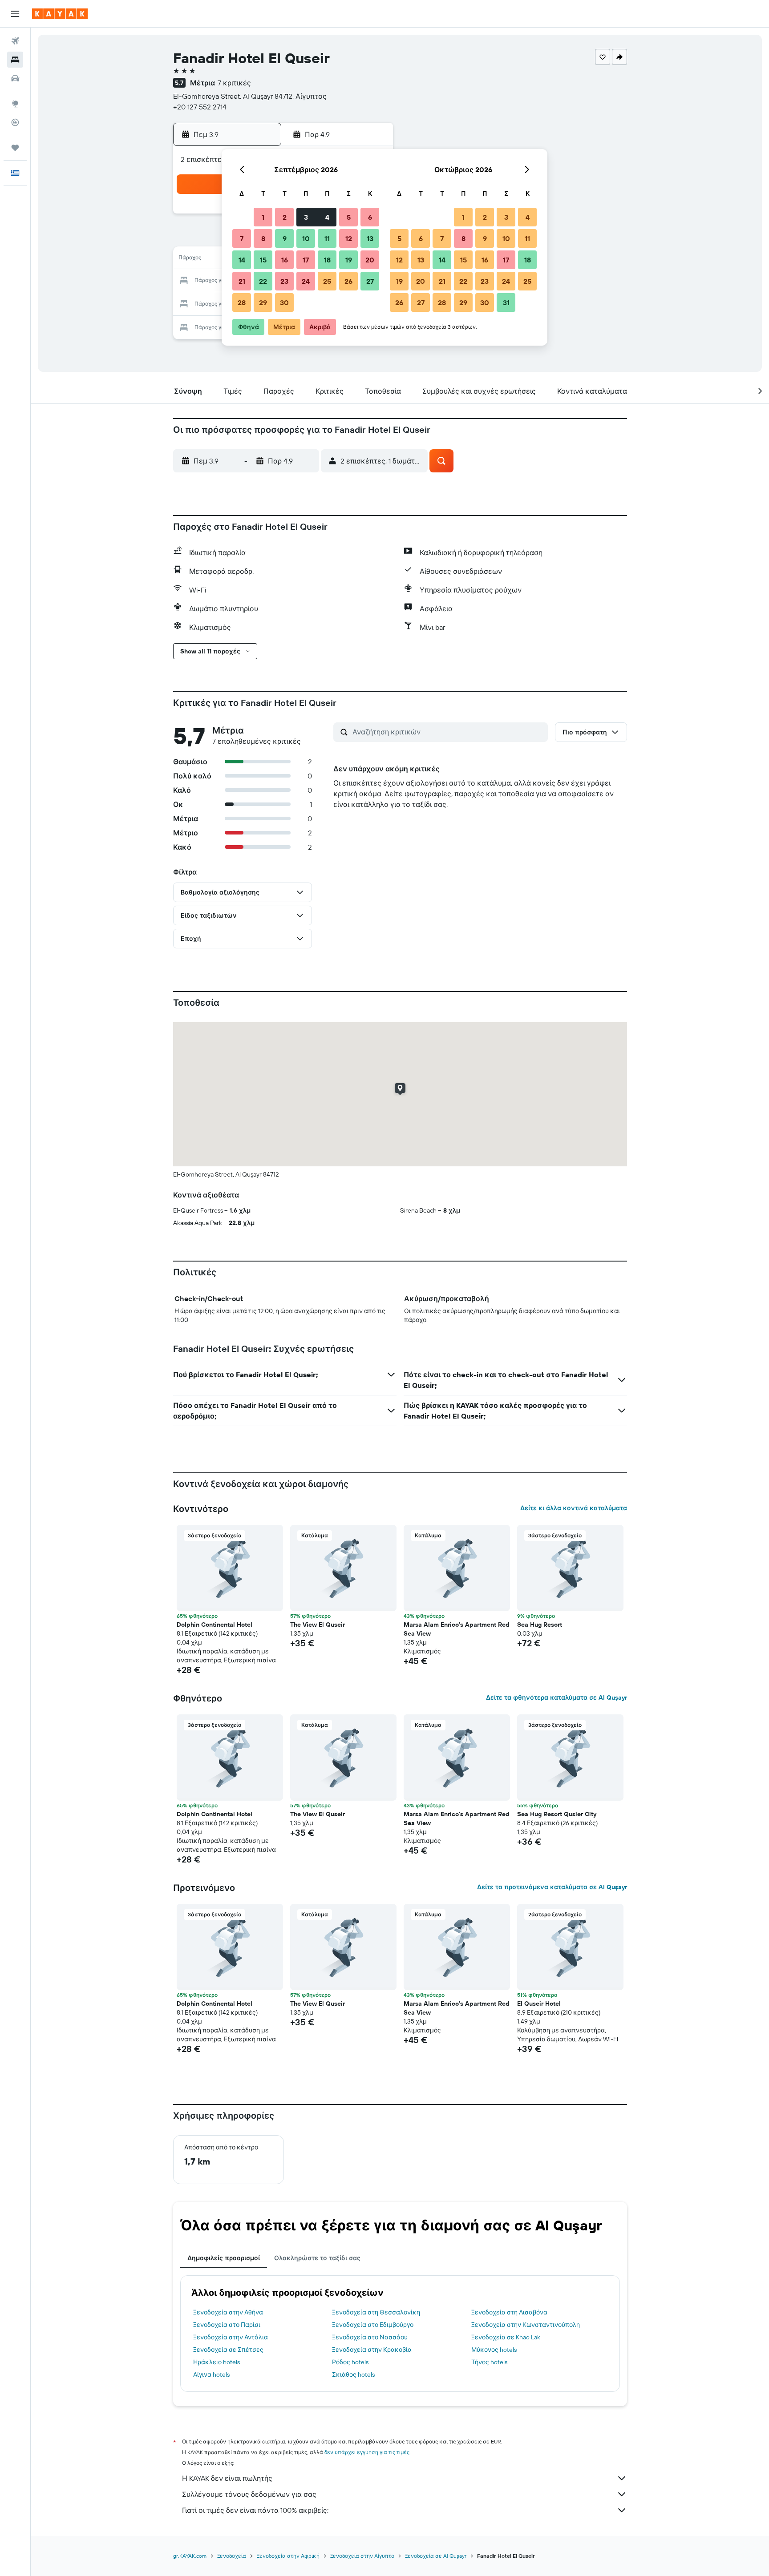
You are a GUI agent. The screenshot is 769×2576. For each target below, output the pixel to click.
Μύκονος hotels (494, 2350)
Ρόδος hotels (350, 2362)
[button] (15, 14)
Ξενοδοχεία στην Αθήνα (228, 2312)
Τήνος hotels (489, 2362)
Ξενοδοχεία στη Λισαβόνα (509, 2312)
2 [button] (285, 217)
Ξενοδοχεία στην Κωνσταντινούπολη (526, 2325)
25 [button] (327, 281)
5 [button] (349, 217)
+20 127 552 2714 (200, 107)
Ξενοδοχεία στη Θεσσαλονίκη (376, 2312)
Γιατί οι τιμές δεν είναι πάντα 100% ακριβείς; (255, 2510)
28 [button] (242, 302)
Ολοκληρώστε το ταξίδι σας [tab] (317, 2258)
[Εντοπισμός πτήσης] (15, 122)
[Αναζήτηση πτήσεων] (15, 41)
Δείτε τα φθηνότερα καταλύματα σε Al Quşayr (557, 1697)
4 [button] (327, 217)
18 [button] (327, 260)
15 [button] (263, 260)
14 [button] (242, 260)
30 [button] (284, 302)
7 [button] (242, 238)
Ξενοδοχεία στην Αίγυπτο (362, 2556)
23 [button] (284, 281)
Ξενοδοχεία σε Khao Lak (506, 2337)
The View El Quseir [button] (318, 1625)
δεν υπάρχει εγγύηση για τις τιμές (367, 2452)
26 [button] (348, 281)
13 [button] (370, 238)
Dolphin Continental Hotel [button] (215, 1625)
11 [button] (327, 238)
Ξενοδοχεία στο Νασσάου (370, 2337)
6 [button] (370, 217)
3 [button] (306, 217)
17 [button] (306, 260)
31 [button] (506, 302)
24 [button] (306, 281)
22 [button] (263, 281)
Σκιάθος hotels (353, 2374)
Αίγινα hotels (211, 2374)
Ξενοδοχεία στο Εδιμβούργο (373, 2325)
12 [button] (349, 238)
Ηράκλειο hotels (217, 2362)
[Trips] (15, 148)
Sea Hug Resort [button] (540, 1625)
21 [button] (242, 281)
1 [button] (263, 217)
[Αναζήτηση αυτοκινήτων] (15, 78)
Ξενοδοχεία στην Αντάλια (231, 2337)
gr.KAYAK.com (190, 2556)
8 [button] (263, 238)
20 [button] (370, 260)
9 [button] (285, 238)
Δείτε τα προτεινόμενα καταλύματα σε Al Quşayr (552, 1887)
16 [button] (285, 260)
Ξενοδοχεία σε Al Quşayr (436, 2556)
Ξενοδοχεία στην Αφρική (288, 2556)
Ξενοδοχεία (232, 2556)
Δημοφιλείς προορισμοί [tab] (224, 2258)
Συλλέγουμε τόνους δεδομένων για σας (249, 2494)
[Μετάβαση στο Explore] (15, 104)
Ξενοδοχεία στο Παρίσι (227, 2325)
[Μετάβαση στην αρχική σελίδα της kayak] (60, 14)
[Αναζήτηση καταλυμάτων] (15, 60)
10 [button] (306, 238)
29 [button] (263, 302)
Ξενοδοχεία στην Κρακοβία (372, 2350)
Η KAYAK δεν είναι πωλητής (227, 2478)
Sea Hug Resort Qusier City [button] (557, 1814)
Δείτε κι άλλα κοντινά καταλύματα (574, 1508)
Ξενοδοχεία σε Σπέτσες (228, 2350)
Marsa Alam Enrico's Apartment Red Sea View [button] (457, 1629)
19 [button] (349, 260)
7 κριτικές (234, 83)
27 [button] (370, 281)
